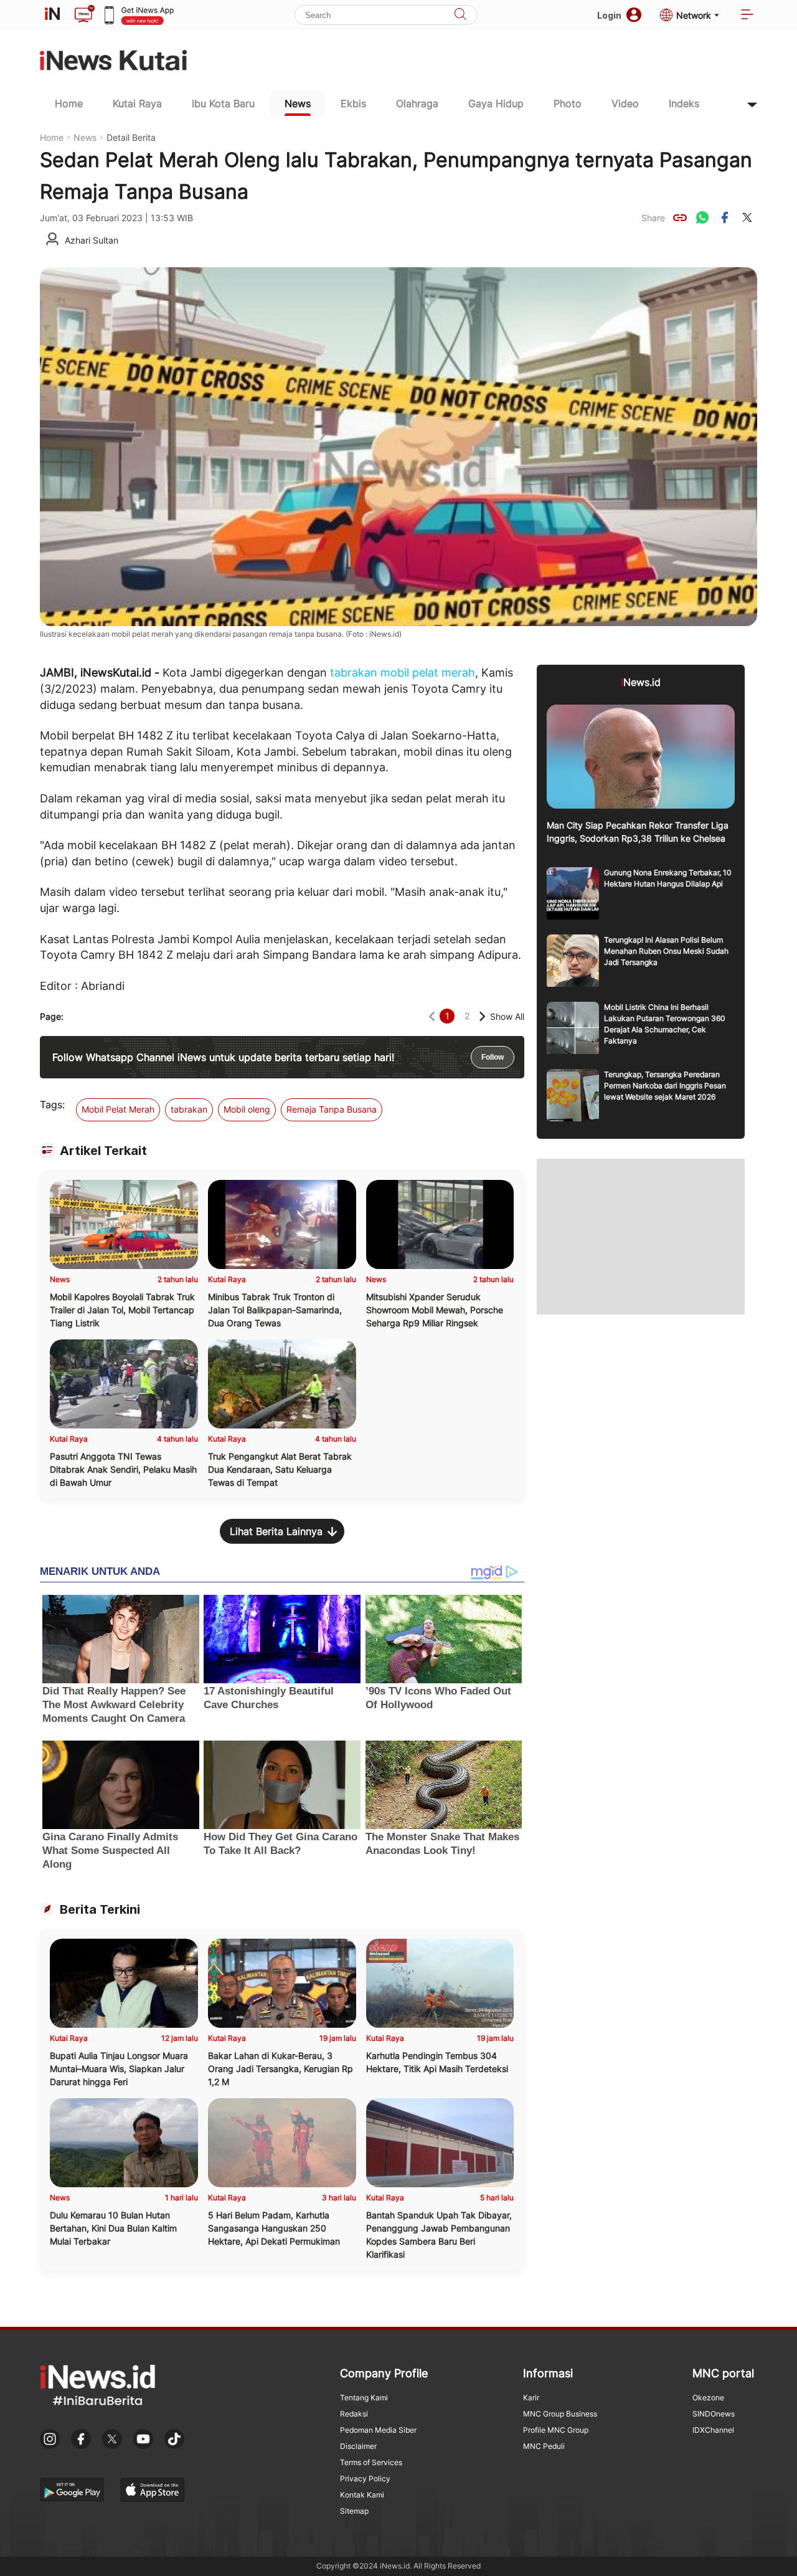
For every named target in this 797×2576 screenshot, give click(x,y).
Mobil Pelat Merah (118, 1109)
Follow (493, 1057)
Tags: (52, 1105)
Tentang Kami (364, 2398)
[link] (680, 217)
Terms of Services (371, 2462)
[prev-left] (432, 1016)
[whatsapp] (702, 217)
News (298, 103)
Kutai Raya (137, 103)
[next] (482, 1016)
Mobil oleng (247, 1109)
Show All (507, 1016)
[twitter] (747, 217)
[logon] (52, 15)
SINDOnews (714, 2414)
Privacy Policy (365, 2479)
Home (69, 103)
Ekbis (353, 103)
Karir (531, 2398)
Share (653, 218)
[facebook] (725, 217)
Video (625, 103)
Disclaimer (358, 2446)
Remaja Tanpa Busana (332, 1109)
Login (609, 15)
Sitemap (354, 2511)
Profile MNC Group (556, 2430)
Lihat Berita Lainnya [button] (276, 1531)
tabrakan (354, 673)
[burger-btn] (747, 15)
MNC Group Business (560, 2414)
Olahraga (417, 103)
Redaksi (354, 2414)
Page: (52, 1016)
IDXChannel (713, 2430)
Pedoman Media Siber (378, 2430)
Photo (568, 103)
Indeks (684, 103)
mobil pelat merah (428, 673)
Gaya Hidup (496, 103)
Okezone (708, 2398)
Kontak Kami (362, 2495)
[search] (460, 15)
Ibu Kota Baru (223, 103)
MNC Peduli (544, 2446)
